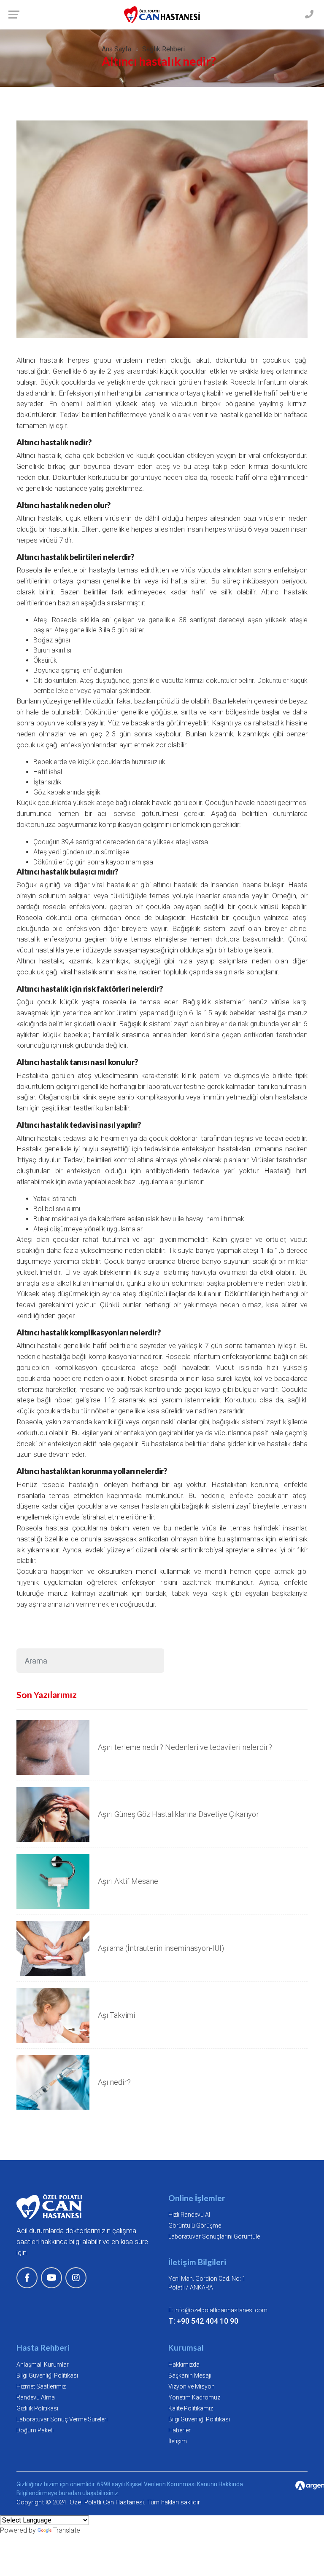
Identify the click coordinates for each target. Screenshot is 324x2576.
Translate (67, 2530)
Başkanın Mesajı (190, 2375)
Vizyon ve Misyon (192, 2386)
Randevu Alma (36, 2397)
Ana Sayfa (116, 49)
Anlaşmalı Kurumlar (43, 2365)
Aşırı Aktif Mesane (128, 1881)
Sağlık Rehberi (163, 49)
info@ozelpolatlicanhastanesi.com (221, 2310)
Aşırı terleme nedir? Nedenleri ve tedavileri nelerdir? (185, 1747)
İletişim (178, 2441)
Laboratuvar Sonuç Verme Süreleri (62, 2419)
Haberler (180, 2430)
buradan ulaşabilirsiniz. (89, 2493)
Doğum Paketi (35, 2430)
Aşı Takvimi (116, 2015)
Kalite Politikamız (191, 2408)
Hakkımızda (184, 2365)
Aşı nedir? (114, 2082)
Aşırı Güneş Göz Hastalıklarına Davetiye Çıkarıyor (178, 1814)
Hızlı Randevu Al (189, 2215)
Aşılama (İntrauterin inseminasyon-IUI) (161, 1948)
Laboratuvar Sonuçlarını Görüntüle (214, 2236)
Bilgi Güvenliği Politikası (47, 2375)
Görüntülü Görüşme (195, 2226)
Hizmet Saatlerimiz (41, 2386)
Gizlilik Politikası (37, 2408)
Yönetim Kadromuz (194, 2397)
